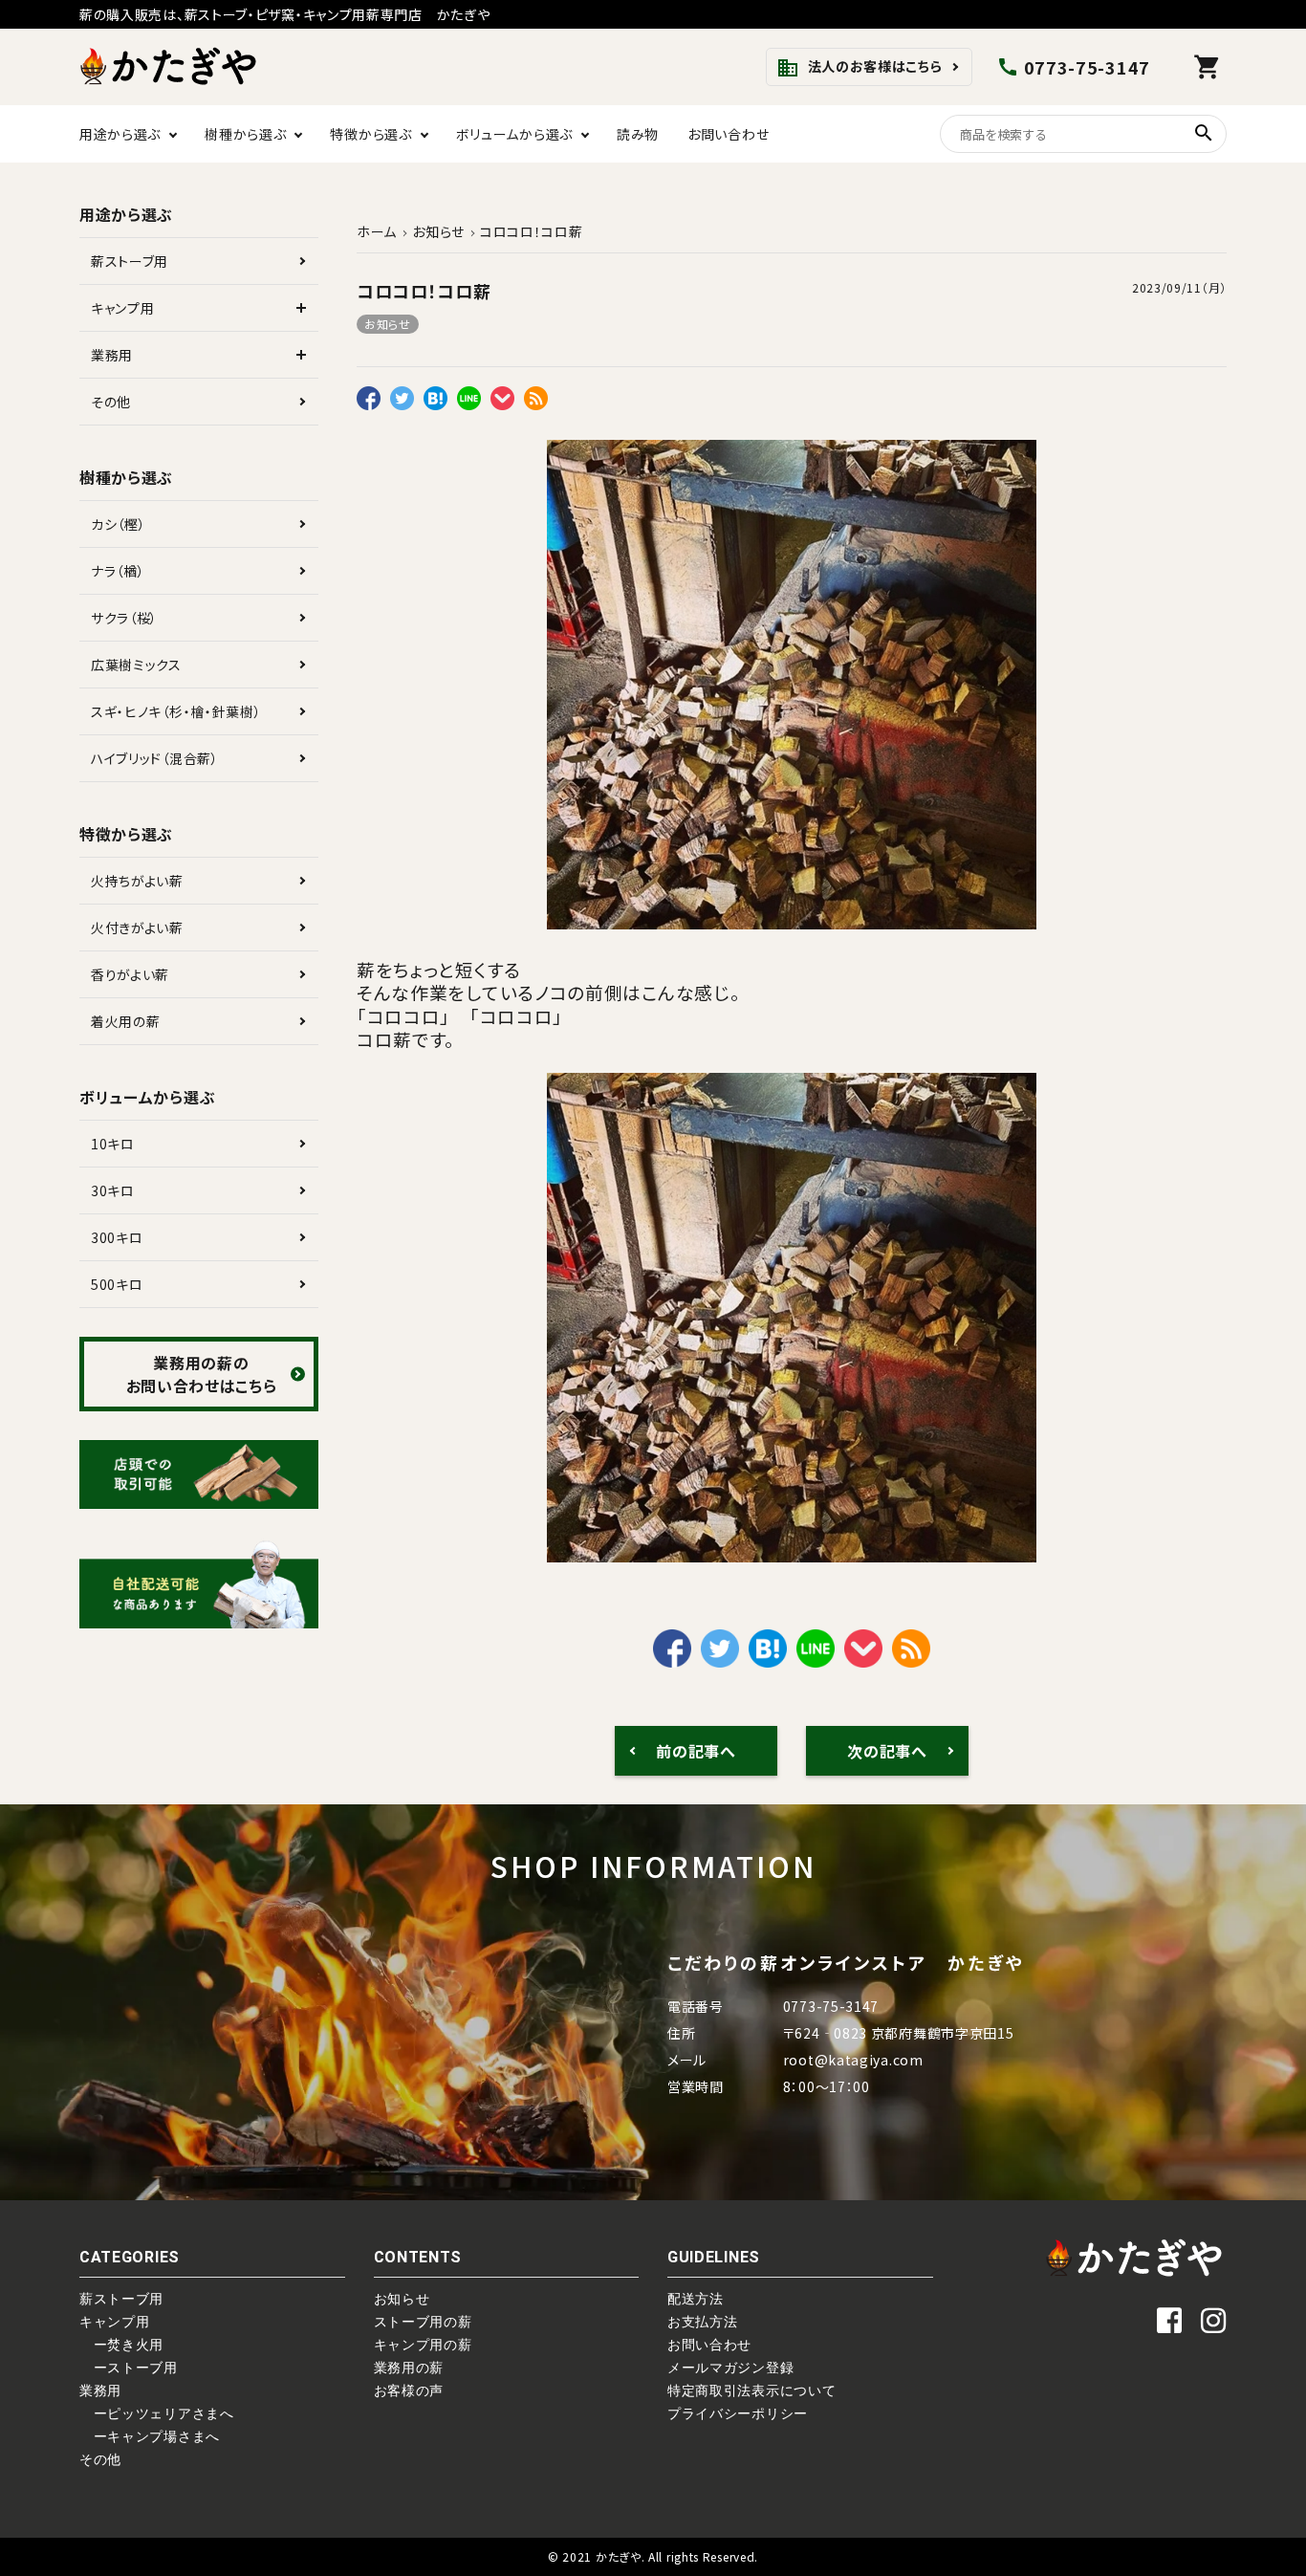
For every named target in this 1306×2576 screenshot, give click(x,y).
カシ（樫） (119, 524)
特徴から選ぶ (370, 134)
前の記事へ (696, 1751)
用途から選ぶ (120, 134)
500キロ (117, 1284)
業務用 (112, 355)
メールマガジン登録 (730, 2368)
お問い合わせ (728, 134)
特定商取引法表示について (751, 2390)
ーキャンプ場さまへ (150, 2436)
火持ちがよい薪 (137, 881)
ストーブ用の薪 (423, 2322)
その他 (111, 402)
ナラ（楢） (118, 571)
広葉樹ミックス (136, 665)
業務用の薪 (409, 2368)
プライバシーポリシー (738, 2413)
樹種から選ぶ (245, 134)
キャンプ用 (123, 308)
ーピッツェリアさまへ (157, 2413)
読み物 (638, 134)
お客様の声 (409, 2390)
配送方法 (696, 2299)
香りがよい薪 (130, 974)
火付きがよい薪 (137, 928)
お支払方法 (703, 2322)
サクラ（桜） (124, 618)
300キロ (117, 1237)
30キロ (113, 1190)
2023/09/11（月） (1179, 287)
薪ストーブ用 (130, 261)
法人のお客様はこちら (860, 68)
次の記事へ (887, 1751)
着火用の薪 (126, 1021)
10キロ (113, 1144)
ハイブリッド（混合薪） (155, 758)
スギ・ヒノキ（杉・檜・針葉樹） (176, 711)
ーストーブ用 (129, 2368)
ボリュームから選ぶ (514, 134)
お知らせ (388, 324)
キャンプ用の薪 (423, 2345)
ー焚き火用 (121, 2345)
